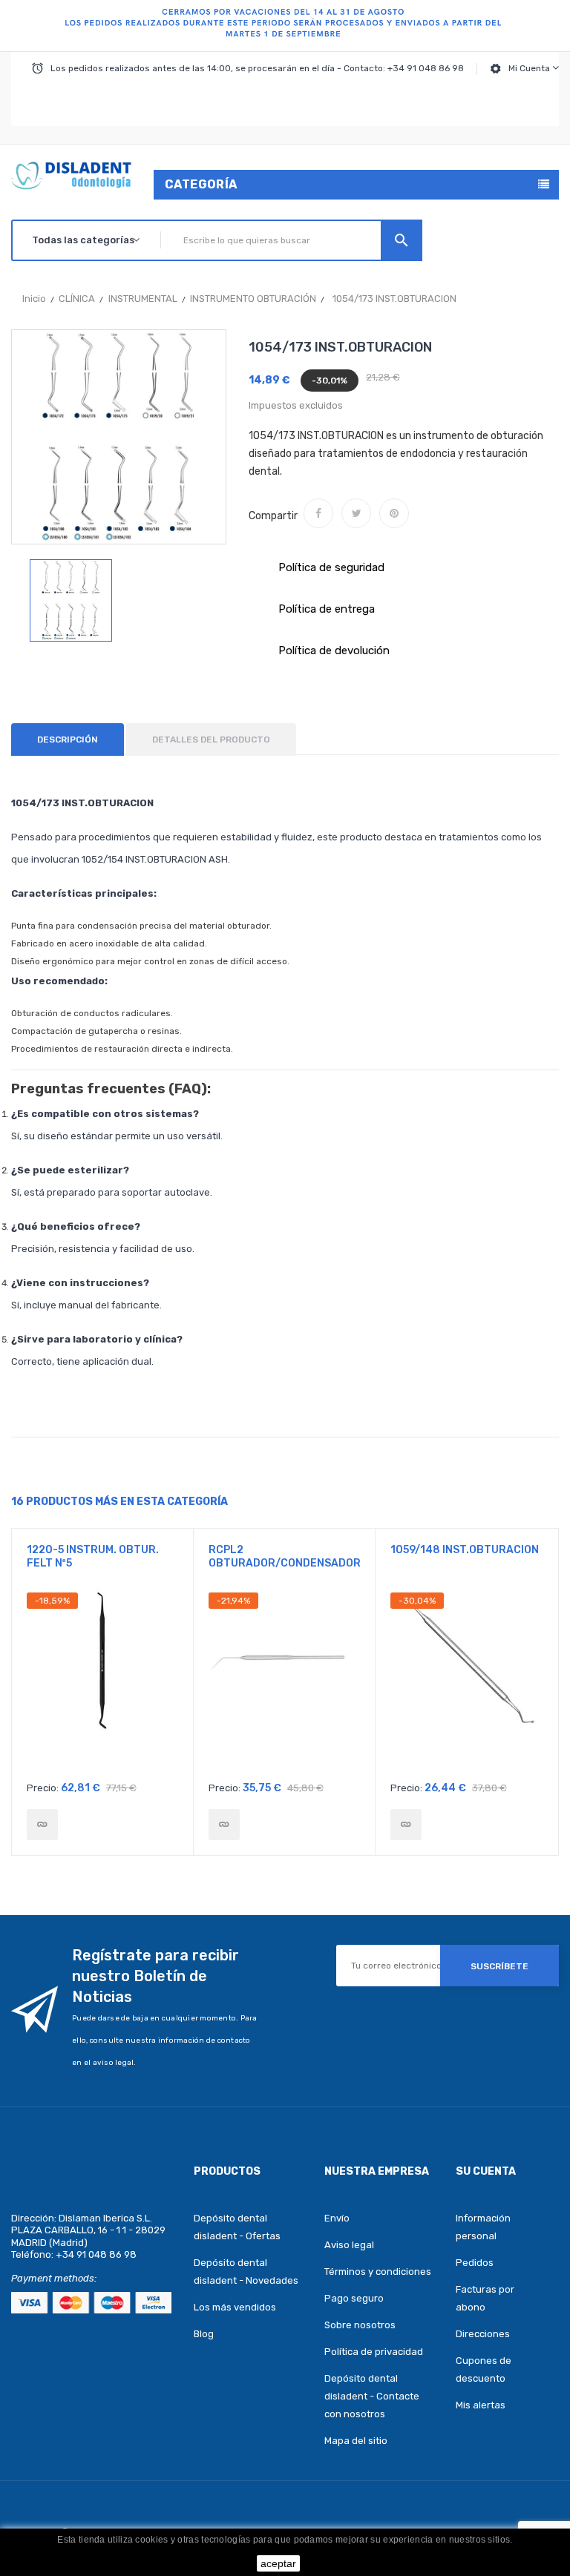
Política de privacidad (374, 2352)
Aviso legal (349, 2245)
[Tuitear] (356, 513)
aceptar (278, 2563)
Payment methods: (54, 2278)
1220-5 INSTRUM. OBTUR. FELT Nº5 (93, 1557)
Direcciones (483, 2334)
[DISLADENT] (285, 26)
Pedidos (475, 2263)
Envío (337, 2218)
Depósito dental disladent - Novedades (246, 2272)
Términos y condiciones (378, 2272)
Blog (204, 2334)
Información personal (483, 2227)
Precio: (43, 1788)
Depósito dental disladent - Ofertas (237, 2227)
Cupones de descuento (484, 2369)
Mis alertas (481, 2405)
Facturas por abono (485, 2298)
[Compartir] (318, 513)
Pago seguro (354, 2298)
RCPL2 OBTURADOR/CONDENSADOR (284, 1557)
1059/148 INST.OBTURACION (465, 1550)
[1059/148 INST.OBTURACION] (406, 1825)
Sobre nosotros (360, 2325)
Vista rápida (103, 1683)
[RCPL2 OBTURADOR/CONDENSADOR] (224, 1825)
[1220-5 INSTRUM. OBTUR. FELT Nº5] (42, 1825)
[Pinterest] (394, 513)
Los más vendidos (235, 2307)
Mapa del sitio (356, 2441)
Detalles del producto (211, 739)
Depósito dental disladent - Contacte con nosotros (372, 2396)
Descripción (68, 739)
